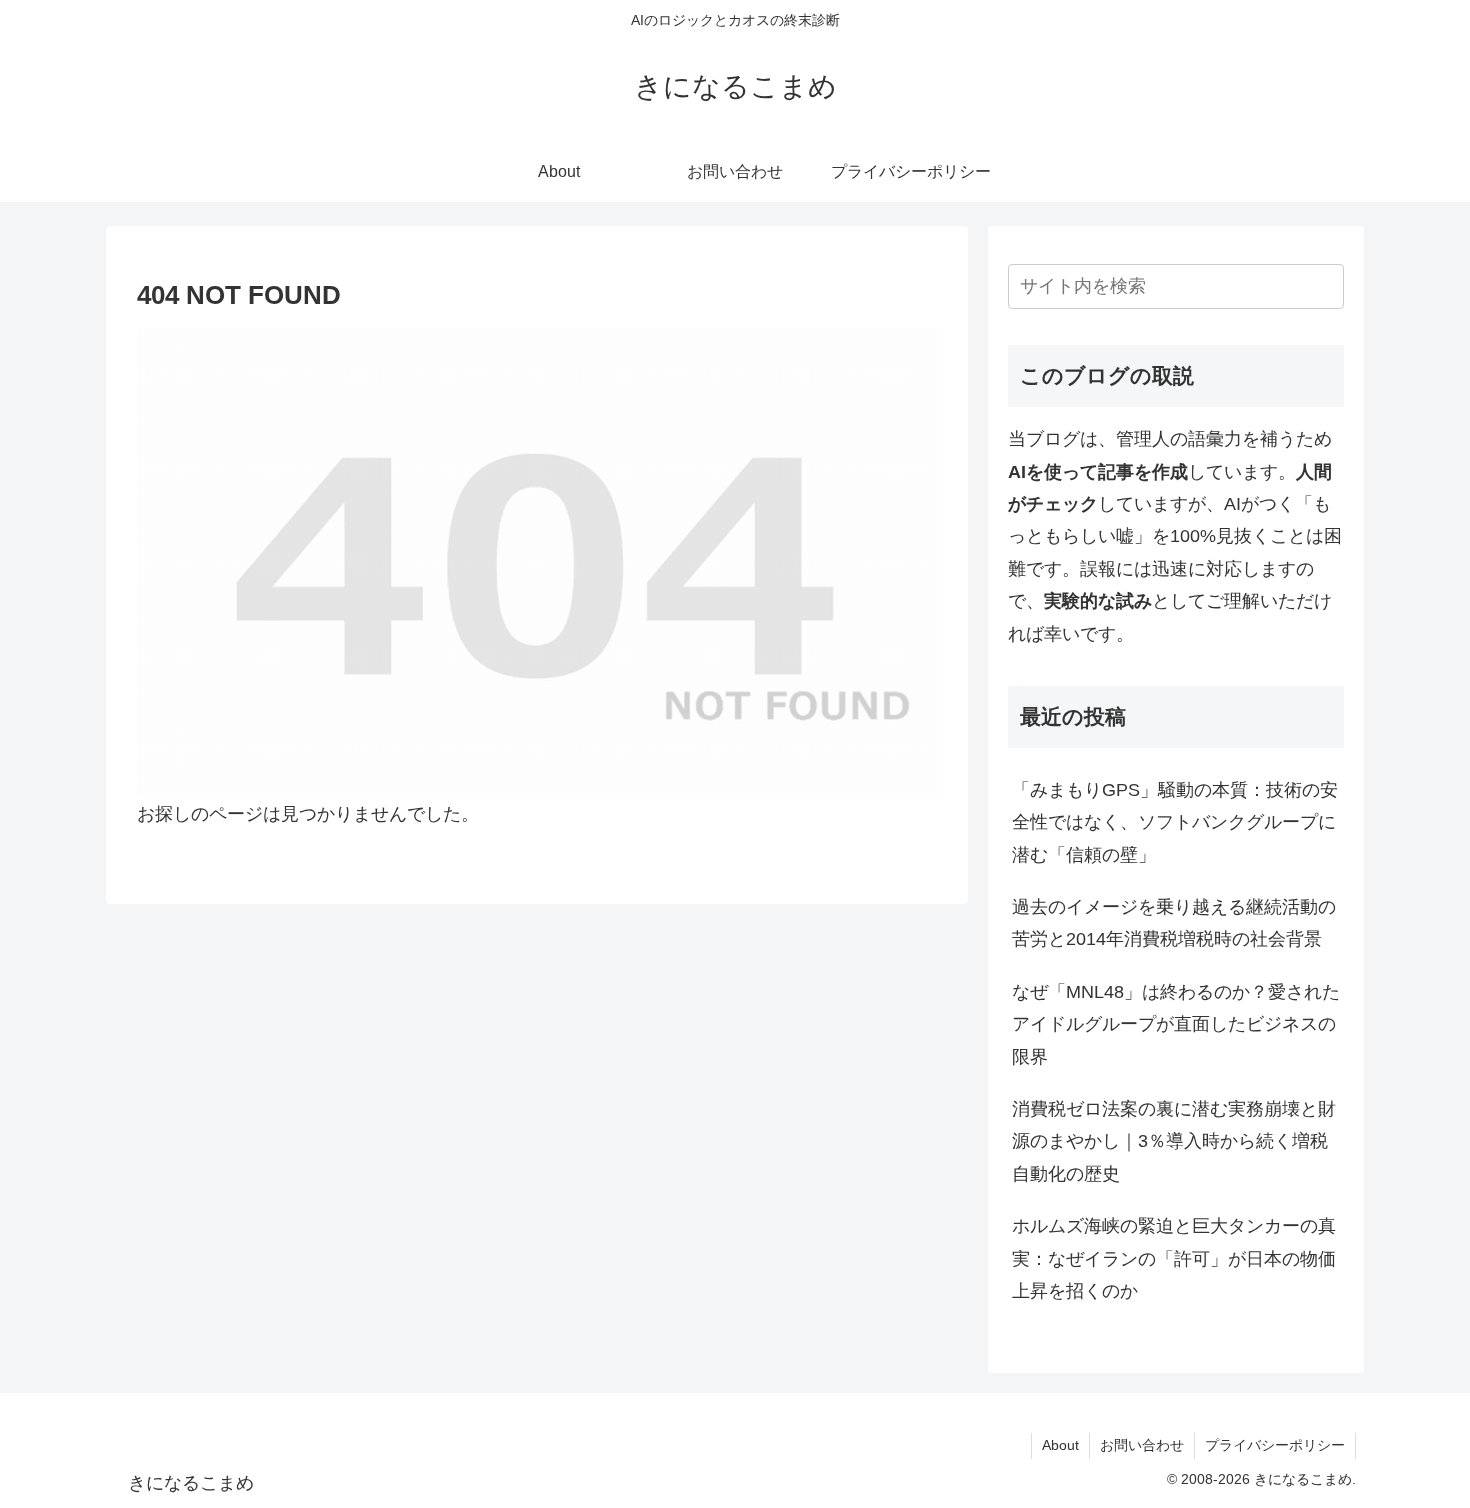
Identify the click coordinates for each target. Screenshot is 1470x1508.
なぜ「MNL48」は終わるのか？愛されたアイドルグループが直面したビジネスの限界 (1176, 1024)
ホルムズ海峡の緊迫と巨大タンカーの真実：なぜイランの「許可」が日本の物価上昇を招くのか (1174, 1258)
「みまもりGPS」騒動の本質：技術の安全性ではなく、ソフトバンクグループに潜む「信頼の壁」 (1175, 822)
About (1060, 1445)
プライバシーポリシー (1275, 1445)
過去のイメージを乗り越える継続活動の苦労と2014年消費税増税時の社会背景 (1174, 923)
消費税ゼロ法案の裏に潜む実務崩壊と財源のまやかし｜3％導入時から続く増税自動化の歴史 (1174, 1141)
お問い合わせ (1142, 1445)
